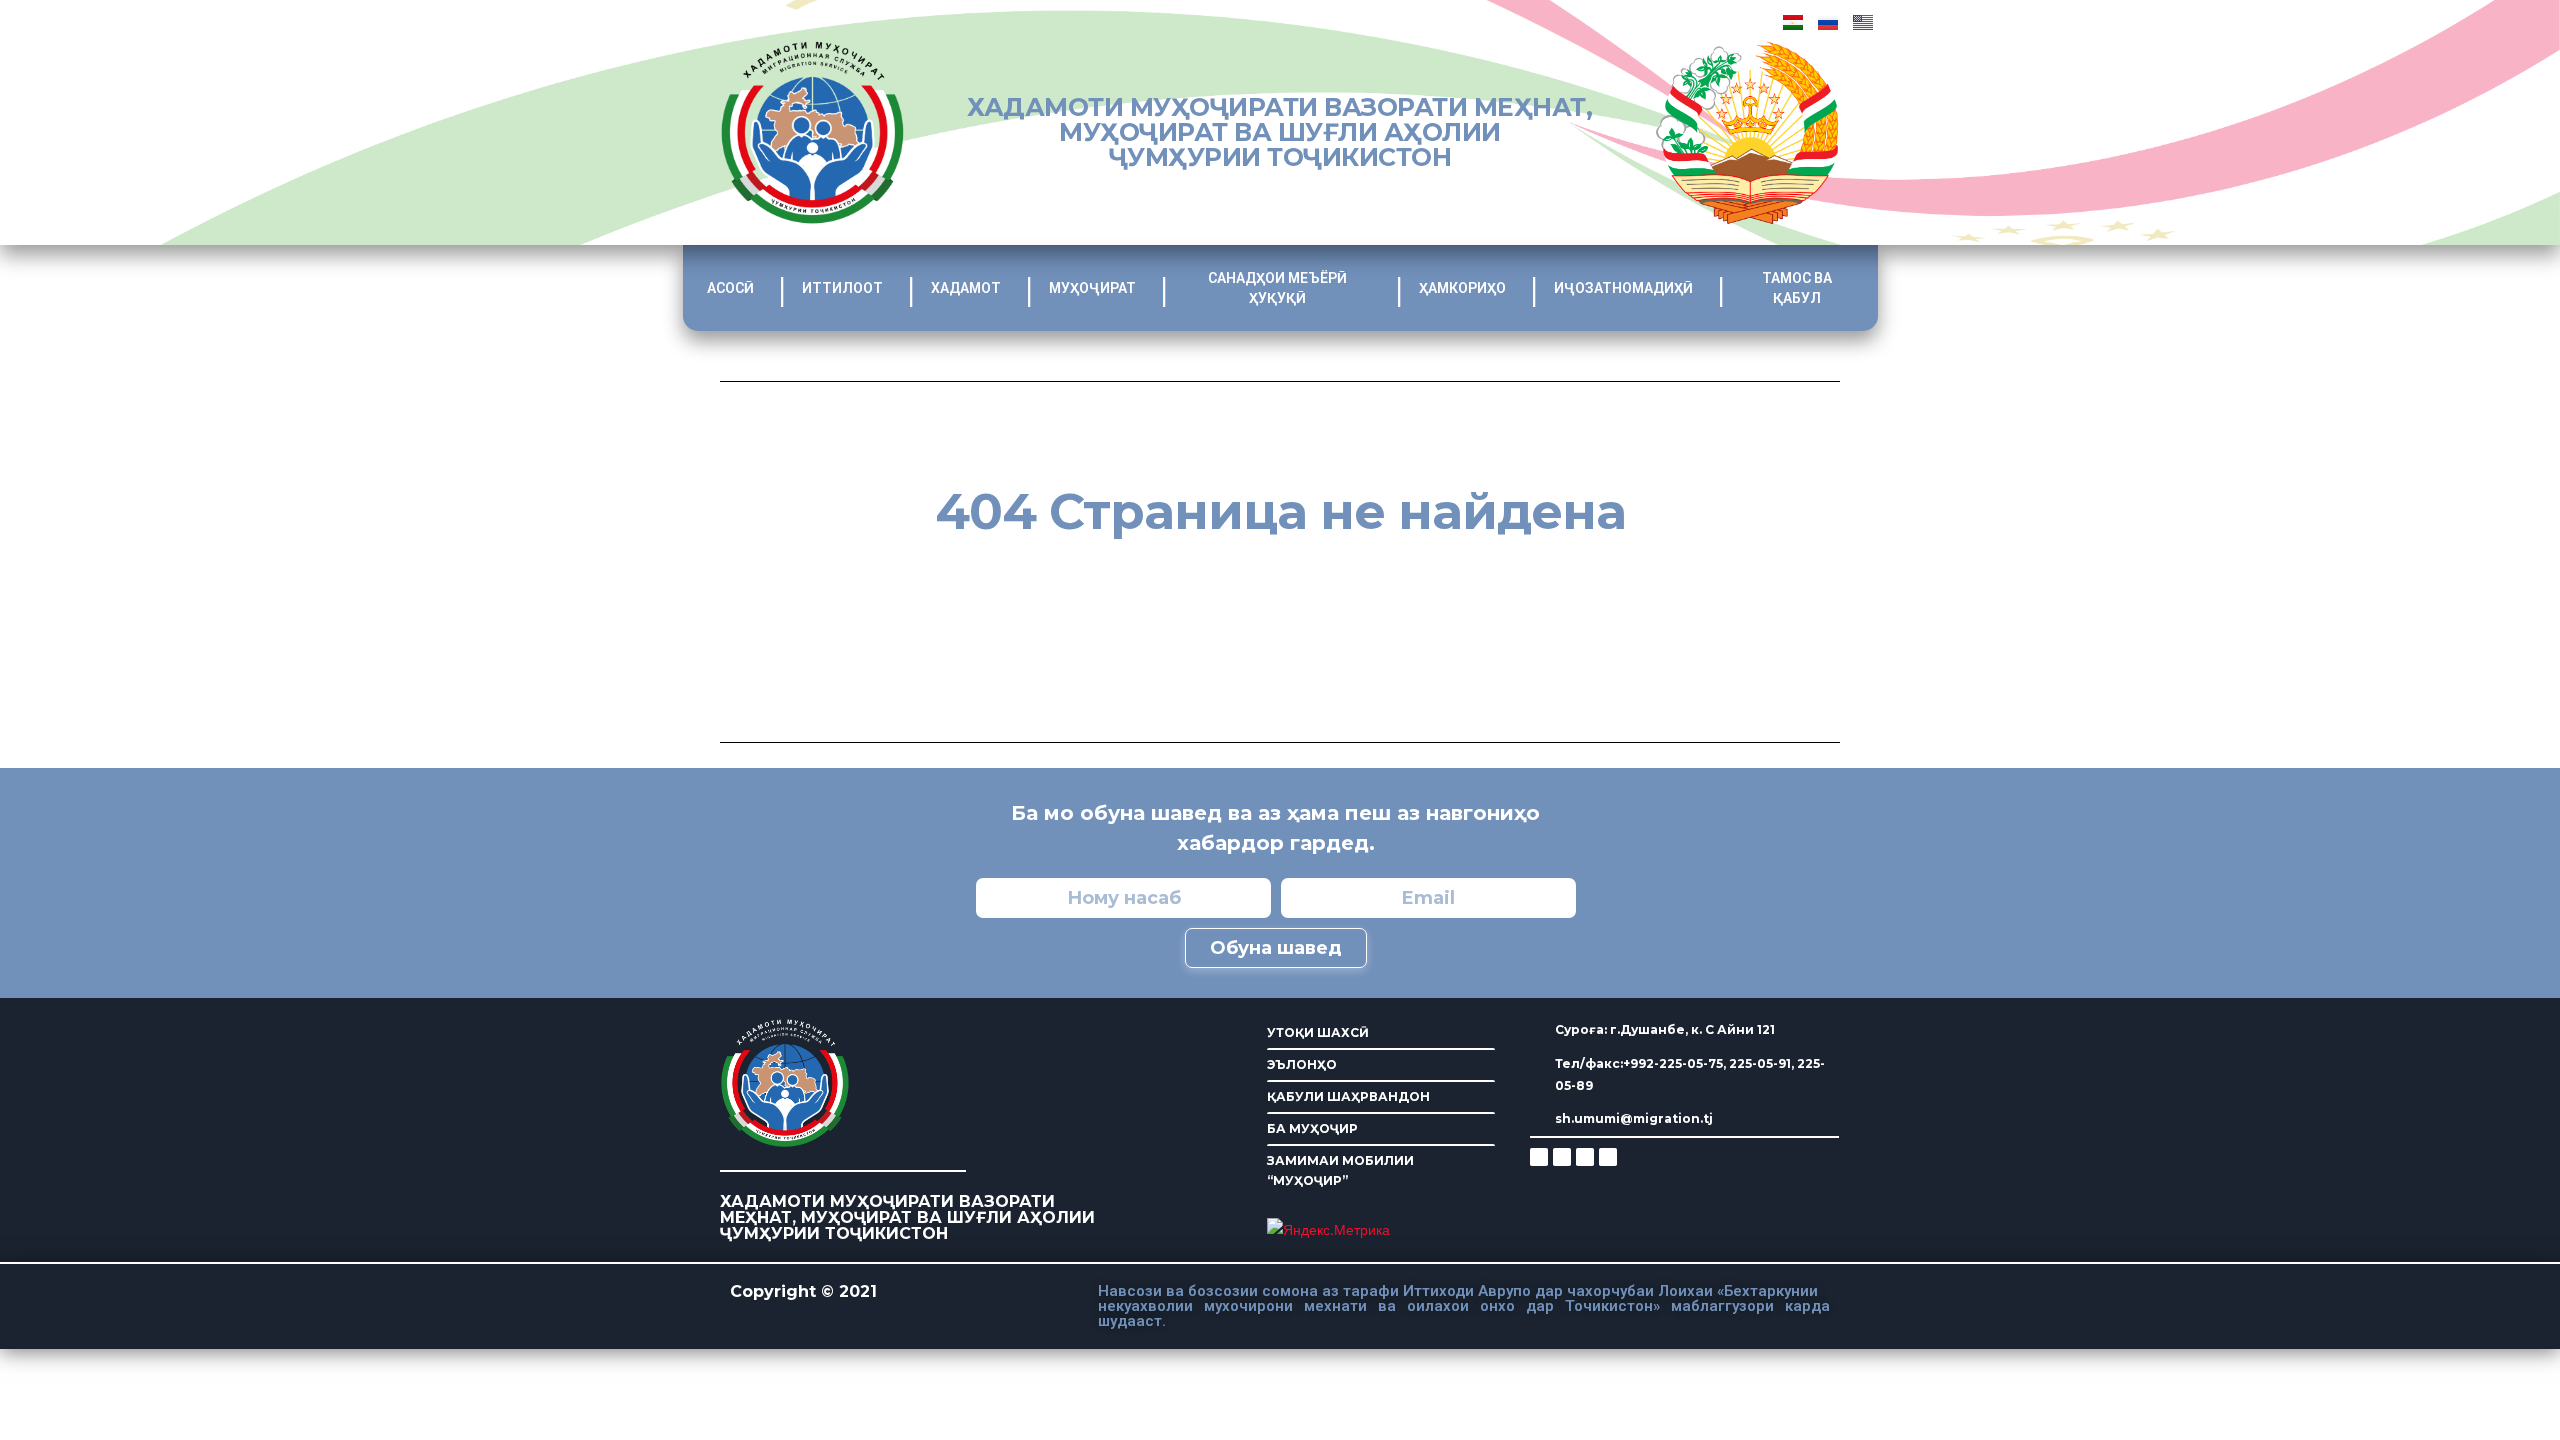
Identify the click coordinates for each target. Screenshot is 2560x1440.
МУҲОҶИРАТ (1092, 288)
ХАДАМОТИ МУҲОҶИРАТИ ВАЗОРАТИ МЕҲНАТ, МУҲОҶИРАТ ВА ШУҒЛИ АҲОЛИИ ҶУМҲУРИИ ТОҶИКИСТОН (1279, 132)
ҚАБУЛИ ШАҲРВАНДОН (1348, 1096)
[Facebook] (1562, 1157)
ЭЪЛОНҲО (1302, 1064)
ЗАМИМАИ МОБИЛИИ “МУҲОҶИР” (1340, 1170)
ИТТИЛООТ (842, 288)
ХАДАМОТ (966, 288)
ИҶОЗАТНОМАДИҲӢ (1623, 288)
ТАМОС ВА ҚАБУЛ (1797, 288)
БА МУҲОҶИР (1312, 1128)
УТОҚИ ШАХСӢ (1318, 1032)
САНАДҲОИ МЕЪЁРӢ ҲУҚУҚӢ (1277, 288)
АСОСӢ (730, 288)
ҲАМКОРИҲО (1462, 288)
